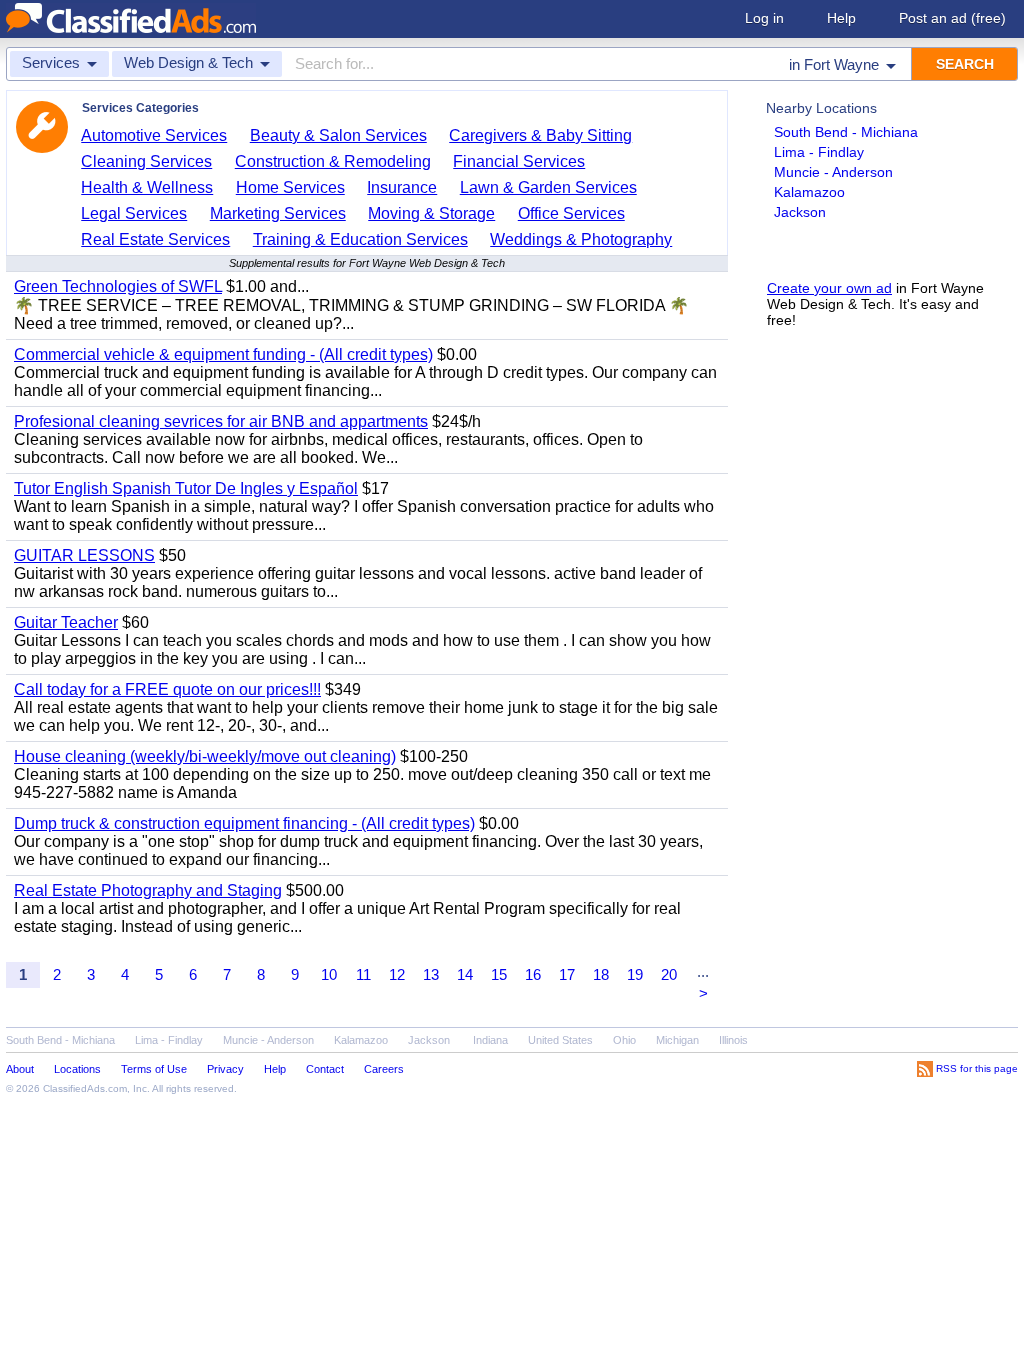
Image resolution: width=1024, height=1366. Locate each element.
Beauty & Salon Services (338, 135)
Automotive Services (154, 135)
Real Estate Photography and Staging (148, 890)
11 (363, 974)
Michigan (677, 1040)
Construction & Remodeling (333, 161)
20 (669, 974)
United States (560, 1040)
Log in (764, 18)
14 (465, 974)
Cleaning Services (146, 161)
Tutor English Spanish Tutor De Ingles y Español (186, 488)
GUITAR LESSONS (84, 555)
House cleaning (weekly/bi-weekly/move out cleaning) (205, 756)
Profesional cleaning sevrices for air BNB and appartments (221, 421)
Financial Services (519, 161)
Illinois (733, 1040)
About (20, 1069)
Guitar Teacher (66, 622)
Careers (384, 1069)
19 (635, 974)
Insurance (402, 187)
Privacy (225, 1069)
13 (431, 974)
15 (499, 974)
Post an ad (952, 18)
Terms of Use (154, 1069)
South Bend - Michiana (846, 132)
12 (397, 974)
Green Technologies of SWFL (118, 286)
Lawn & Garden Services (548, 187)
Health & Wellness (147, 187)
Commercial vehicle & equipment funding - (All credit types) (223, 354)
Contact (325, 1069)
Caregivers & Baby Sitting (540, 135)
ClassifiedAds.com (85, 1088)
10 (329, 974)
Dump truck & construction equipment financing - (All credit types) (244, 823)
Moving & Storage (431, 213)
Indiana (490, 1040)
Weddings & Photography (581, 239)
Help (841, 18)
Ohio (624, 1040)
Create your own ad (829, 288)
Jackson (800, 212)
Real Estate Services (155, 239)
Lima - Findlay (819, 152)
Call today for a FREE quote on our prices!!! (167, 689)
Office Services (571, 213)
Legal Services (134, 213)
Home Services (290, 187)
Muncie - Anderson (833, 172)
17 (567, 974)
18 (601, 974)
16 (533, 974)
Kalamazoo (809, 192)
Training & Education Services (360, 239)
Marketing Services (278, 213)
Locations (77, 1069)
